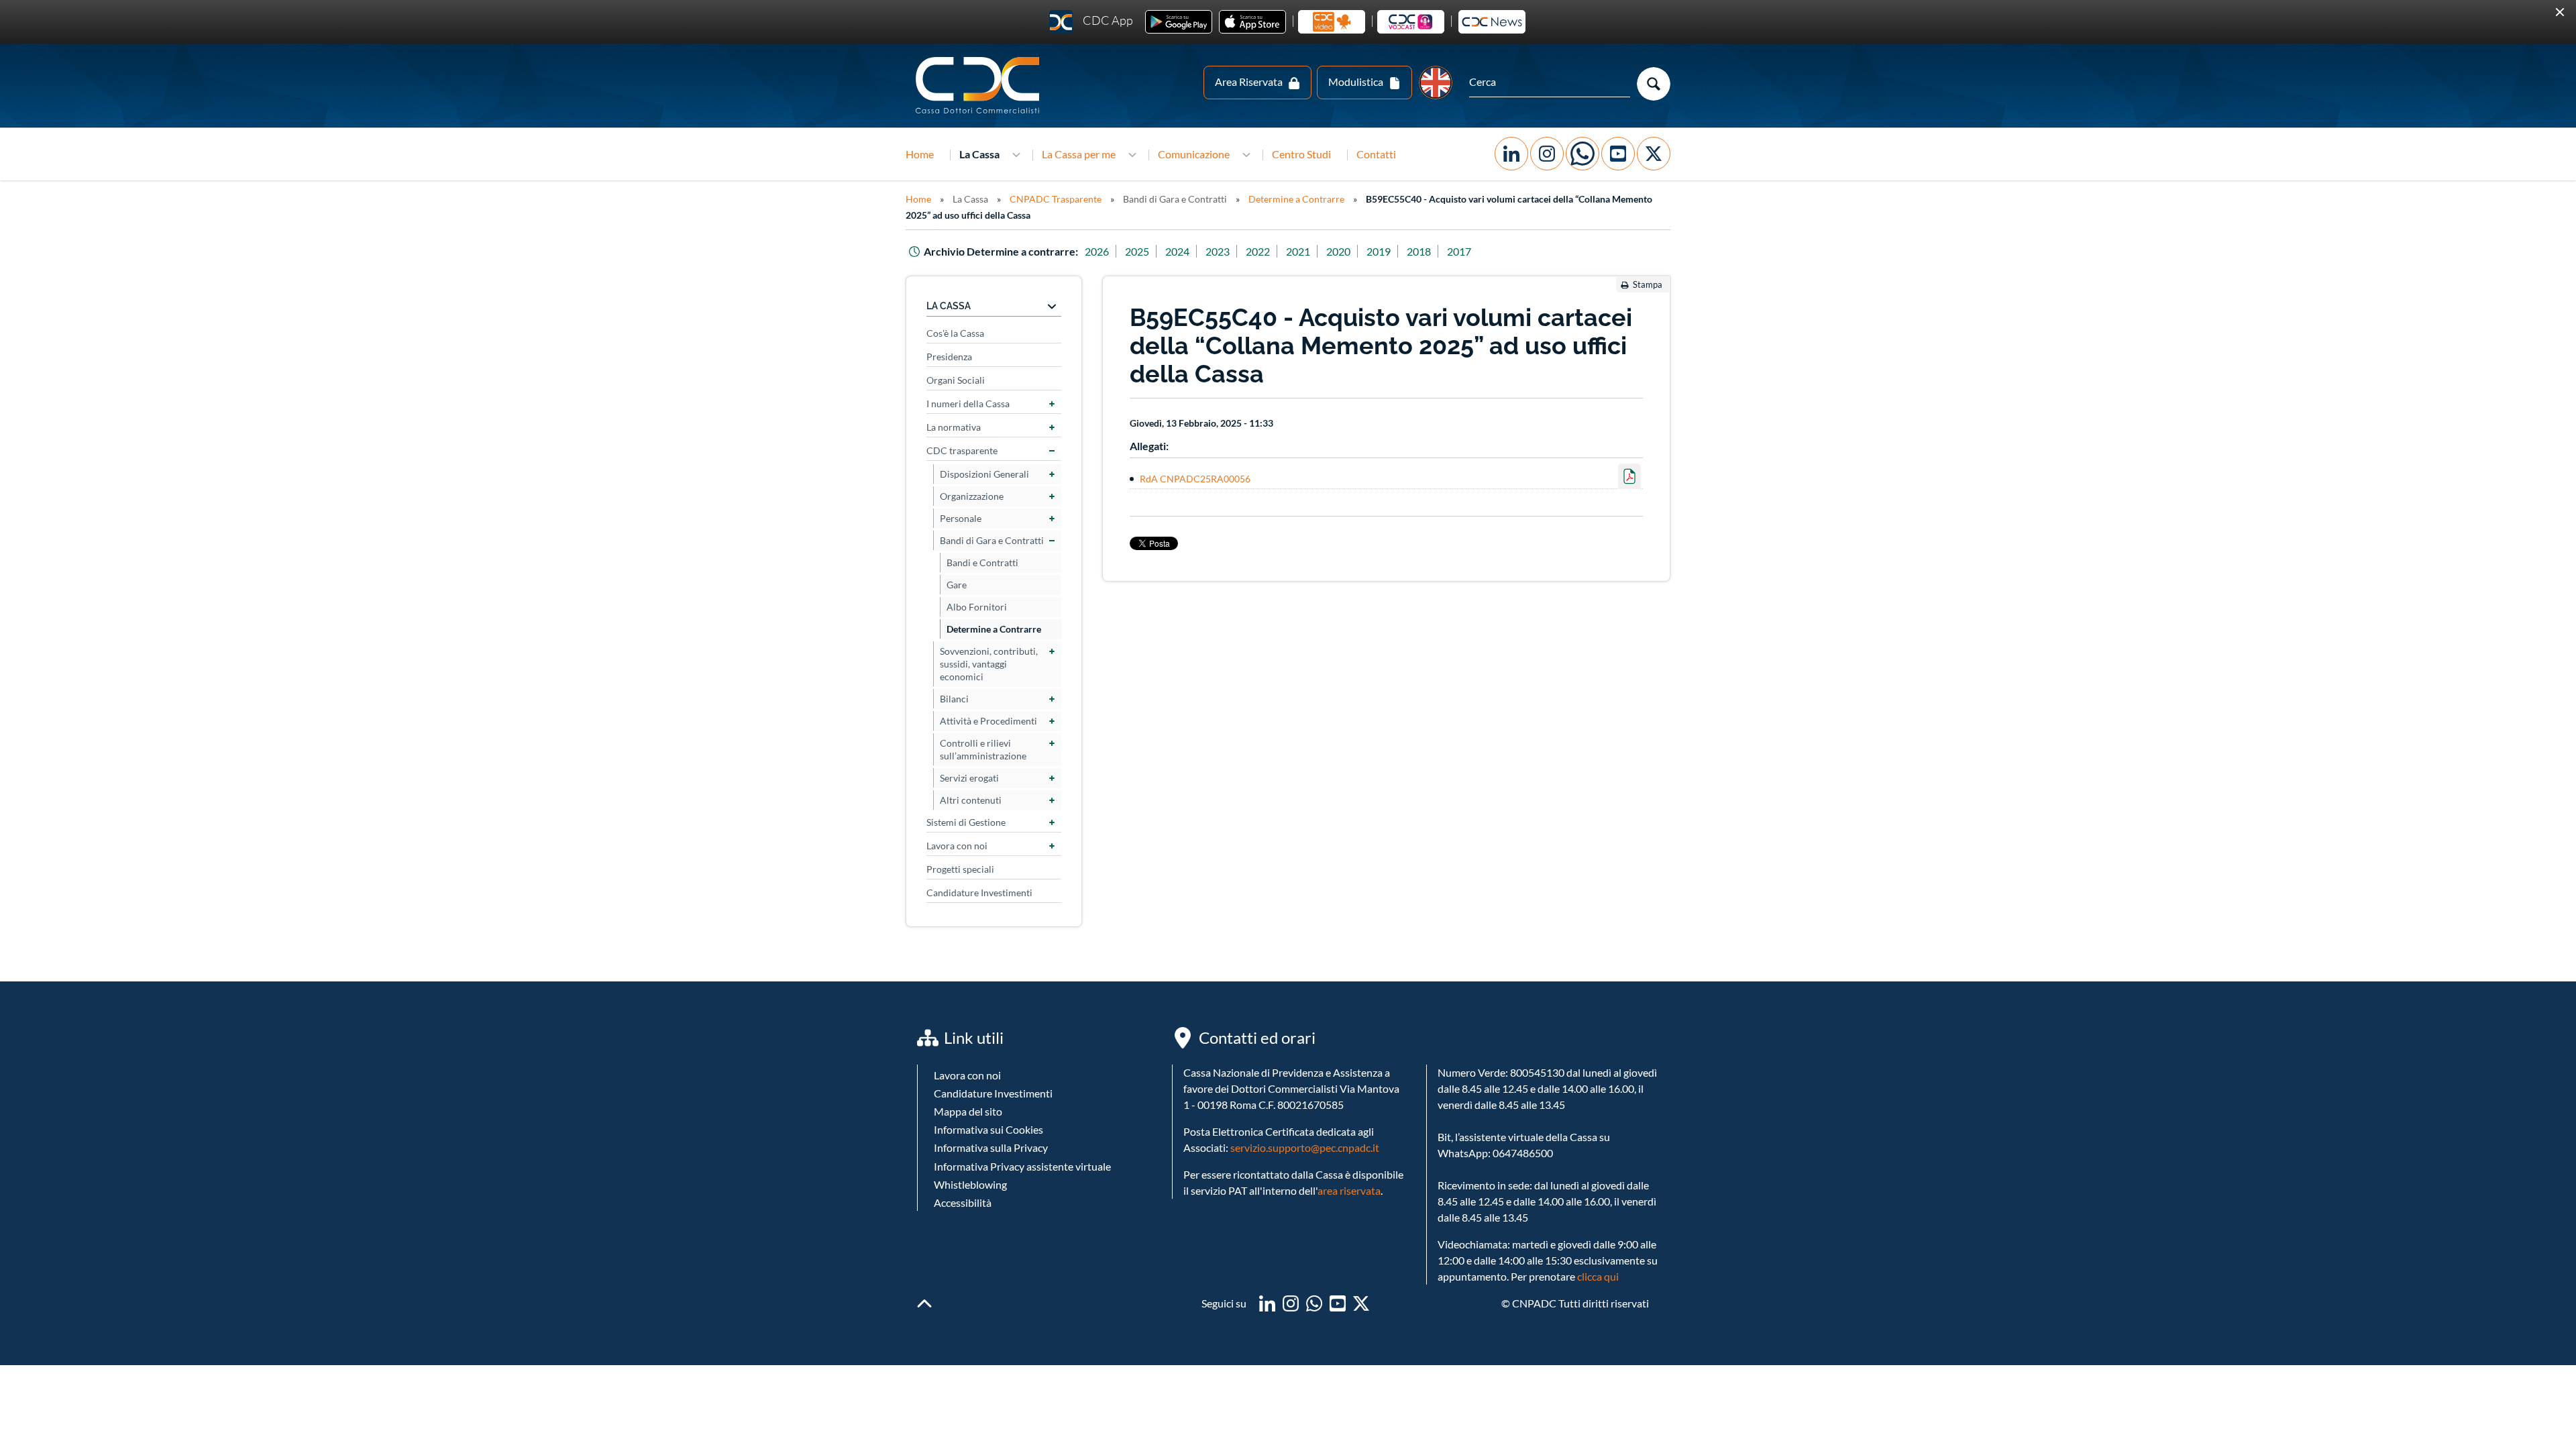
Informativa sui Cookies (988, 1086)
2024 (1177, 208)
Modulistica (1356, 38)
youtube (1338, 1260)
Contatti (1376, 110)
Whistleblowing (970, 1140)
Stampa (1648, 241)
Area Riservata (1249, 38)
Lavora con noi (957, 802)
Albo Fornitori (977, 563)
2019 (1379, 208)
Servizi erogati (969, 734)
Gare (957, 541)
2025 (1137, 208)
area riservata (1349, 1147)
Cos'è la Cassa (955, 289)
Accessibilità (963, 1159)
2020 (1338, 208)
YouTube (1618, 110)
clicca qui (1598, 1233)
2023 (1218, 208)
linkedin (1267, 1260)
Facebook (1511, 110)
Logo (979, 42)
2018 (1419, 208)
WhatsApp (1582, 110)
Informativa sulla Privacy (991, 1104)
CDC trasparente (962, 407)
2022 (1258, 208)
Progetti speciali (960, 825)
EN (1436, 39)
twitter (1361, 1260)
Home (920, 110)
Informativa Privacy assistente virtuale (1022, 1122)
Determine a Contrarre (1296, 155)
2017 (1459, 208)
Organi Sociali (956, 336)
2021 (1298, 208)
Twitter (1654, 110)
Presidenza (949, 313)
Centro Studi (1301, 110)
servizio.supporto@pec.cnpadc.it (1305, 1104)
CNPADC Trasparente (1056, 155)
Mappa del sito (968, 1068)
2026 (1097, 208)
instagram (1291, 1260)
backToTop (924, 1260)
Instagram (1547, 110)
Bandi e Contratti (982, 519)
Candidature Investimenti (979, 849)
